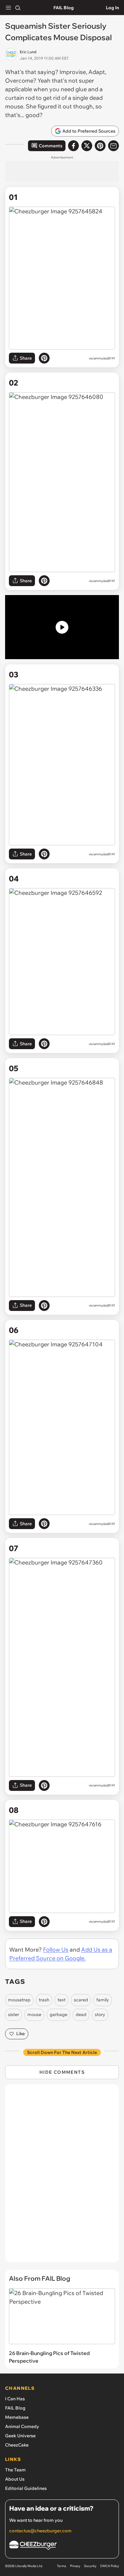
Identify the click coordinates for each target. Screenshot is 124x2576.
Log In (112, 8)
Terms (62, 2566)
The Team (15, 2470)
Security (90, 2566)
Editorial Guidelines (26, 2488)
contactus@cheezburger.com (40, 2531)
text (62, 2000)
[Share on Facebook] (73, 146)
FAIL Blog (64, 8)
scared (81, 2000)
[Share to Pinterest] (100, 146)
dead (81, 2014)
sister (14, 2014)
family (103, 2000)
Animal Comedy (22, 2426)
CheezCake (17, 2445)
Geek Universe (20, 2436)
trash (44, 2000)
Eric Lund (28, 52)
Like (21, 2034)
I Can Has (15, 2399)
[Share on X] (87, 146)
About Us (15, 2479)
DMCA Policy (110, 2566)
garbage (59, 2014)
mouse (34, 2014)
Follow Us (56, 1950)
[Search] (18, 8)
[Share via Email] (114, 146)
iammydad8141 (104, 358)
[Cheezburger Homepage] (62, 2546)
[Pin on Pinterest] (44, 358)
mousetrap (19, 2000)
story (100, 2014)
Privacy (75, 2566)
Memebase (17, 2417)
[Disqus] (62, 2176)
